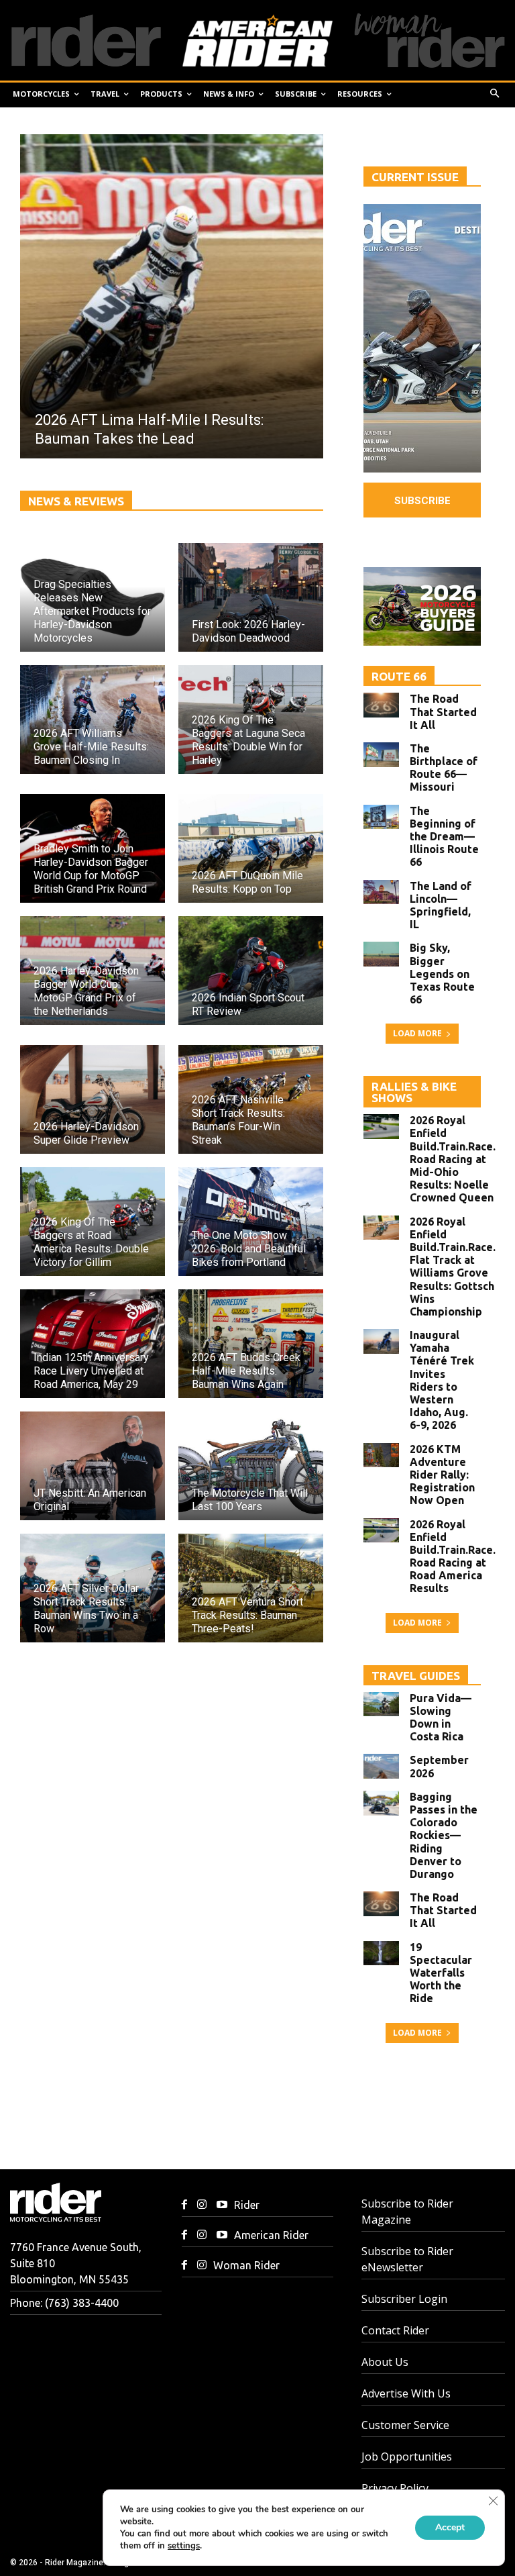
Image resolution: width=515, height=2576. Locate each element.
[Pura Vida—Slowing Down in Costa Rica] (381, 1704)
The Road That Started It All (443, 711)
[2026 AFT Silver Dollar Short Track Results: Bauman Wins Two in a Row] (93, 1588)
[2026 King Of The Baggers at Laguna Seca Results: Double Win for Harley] (251, 720)
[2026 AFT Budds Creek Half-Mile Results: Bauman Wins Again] (251, 1344)
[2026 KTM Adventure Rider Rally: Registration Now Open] (381, 1455)
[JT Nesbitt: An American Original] (93, 1466)
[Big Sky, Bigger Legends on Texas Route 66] (381, 954)
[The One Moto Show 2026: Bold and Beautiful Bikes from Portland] (251, 1222)
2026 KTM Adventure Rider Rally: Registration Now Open (442, 1475)
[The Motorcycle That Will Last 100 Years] (251, 1466)
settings (184, 2546)
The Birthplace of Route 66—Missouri (444, 768)
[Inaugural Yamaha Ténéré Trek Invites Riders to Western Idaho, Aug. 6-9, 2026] (381, 1341)
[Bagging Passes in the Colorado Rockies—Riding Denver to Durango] (381, 1803)
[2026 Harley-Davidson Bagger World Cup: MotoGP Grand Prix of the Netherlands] (93, 971)
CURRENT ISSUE (415, 177)
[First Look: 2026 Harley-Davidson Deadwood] (251, 597)
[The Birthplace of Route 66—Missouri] (381, 755)
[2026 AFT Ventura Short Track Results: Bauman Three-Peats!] (251, 1588)
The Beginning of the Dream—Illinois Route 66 (444, 837)
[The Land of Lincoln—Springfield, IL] (381, 892)
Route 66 (399, 676)
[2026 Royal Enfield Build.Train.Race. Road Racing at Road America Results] (381, 1531)
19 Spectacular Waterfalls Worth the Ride (441, 1973)
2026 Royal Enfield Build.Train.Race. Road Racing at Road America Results (453, 1556)
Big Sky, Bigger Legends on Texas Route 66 (442, 974)
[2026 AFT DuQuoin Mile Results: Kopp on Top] (251, 848)
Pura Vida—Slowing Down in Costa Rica (441, 1718)
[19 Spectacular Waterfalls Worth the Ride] (381, 1953)
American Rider (271, 2235)
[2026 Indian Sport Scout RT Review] (251, 971)
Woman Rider (246, 2265)
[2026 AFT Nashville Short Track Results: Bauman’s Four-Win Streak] (251, 1099)
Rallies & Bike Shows (414, 1092)
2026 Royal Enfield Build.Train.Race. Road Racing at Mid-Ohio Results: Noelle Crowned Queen (453, 1159)
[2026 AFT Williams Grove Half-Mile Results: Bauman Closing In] (93, 720)
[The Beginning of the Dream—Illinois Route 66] (381, 817)
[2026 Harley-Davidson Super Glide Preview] (93, 1099)
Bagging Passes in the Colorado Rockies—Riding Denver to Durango (444, 1835)
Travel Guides (416, 1676)
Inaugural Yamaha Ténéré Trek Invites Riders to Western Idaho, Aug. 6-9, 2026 (442, 1380)
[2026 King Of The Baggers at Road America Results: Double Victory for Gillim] (93, 1222)
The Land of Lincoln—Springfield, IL (441, 905)
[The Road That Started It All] (381, 705)
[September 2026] (381, 1766)
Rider (247, 2205)
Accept (450, 2527)
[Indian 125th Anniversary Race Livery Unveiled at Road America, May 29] (93, 1344)
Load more (417, 1033)
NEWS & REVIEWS (76, 501)
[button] (495, 94)
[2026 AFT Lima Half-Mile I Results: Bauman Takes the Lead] (172, 296)
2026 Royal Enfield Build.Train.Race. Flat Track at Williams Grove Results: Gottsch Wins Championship (453, 1267)
